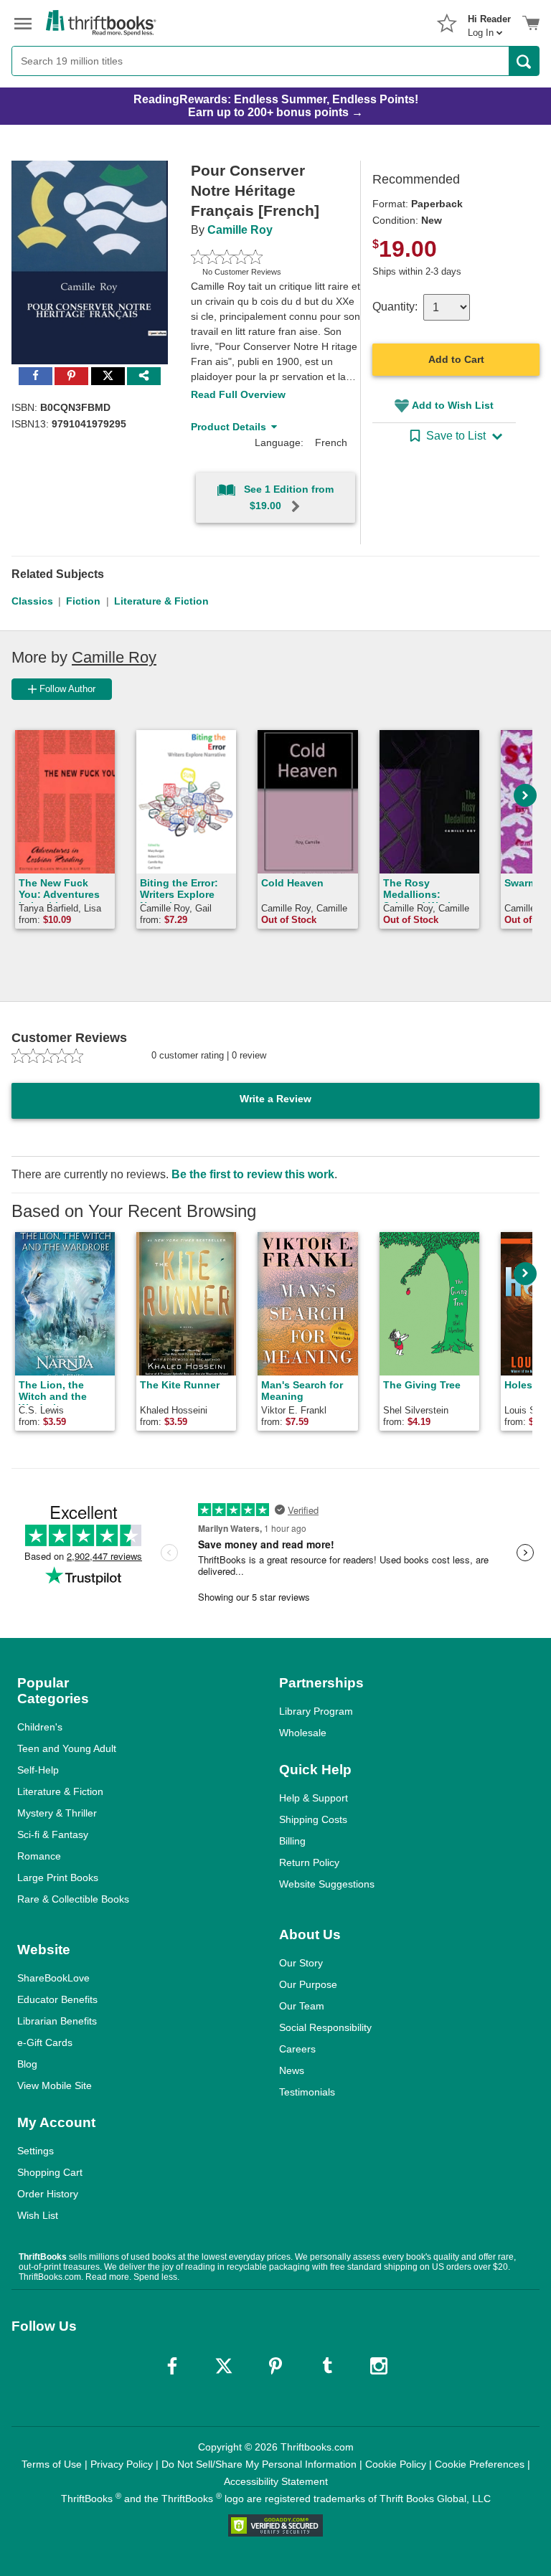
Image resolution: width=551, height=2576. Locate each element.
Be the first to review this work (253, 1174)
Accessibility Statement (276, 2481)
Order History (48, 2194)
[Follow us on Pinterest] (275, 2366)
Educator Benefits (57, 1999)
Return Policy (309, 1862)
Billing (292, 1841)
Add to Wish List (453, 405)
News (292, 2070)
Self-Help (38, 1770)
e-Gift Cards (45, 2042)
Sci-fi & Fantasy (53, 1834)
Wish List (38, 2215)
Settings (36, 2151)
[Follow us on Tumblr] (327, 2366)
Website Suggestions (327, 1884)
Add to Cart (456, 359)
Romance (39, 1856)
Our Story (301, 1963)
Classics (32, 601)
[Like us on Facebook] (172, 2366)
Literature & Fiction (161, 601)
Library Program (316, 1711)
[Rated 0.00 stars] (259, 257)
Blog (27, 2064)
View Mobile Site (55, 2085)
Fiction (83, 601)
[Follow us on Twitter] (224, 2366)
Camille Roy (240, 230)
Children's (40, 1727)
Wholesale (303, 1733)
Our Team (302, 2006)
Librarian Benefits (57, 2021)
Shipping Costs (313, 1819)
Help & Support (314, 1798)
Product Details (229, 427)
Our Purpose (308, 1984)
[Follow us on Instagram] (379, 2366)
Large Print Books (58, 1877)
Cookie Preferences (480, 2464)
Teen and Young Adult (67, 1748)
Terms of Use (52, 2464)
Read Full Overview (238, 394)
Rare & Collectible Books (73, 1899)
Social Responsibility (325, 2027)
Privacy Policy (122, 2464)
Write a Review (275, 1099)
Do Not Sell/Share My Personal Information (259, 2464)
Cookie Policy (396, 2464)
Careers (297, 2049)
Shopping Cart (50, 2172)
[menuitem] (489, 22)
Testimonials (307, 2092)
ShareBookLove (53, 1978)
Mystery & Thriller (57, 1813)
